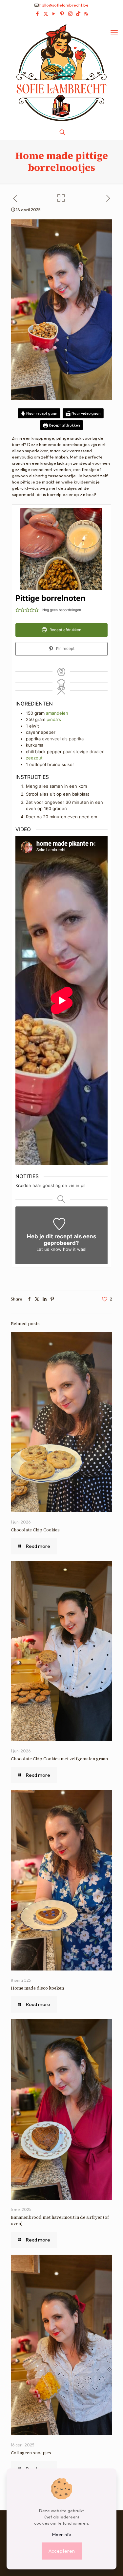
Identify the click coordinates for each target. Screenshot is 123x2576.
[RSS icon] (86, 14)
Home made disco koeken (37, 1988)
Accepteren (62, 2551)
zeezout (34, 758)
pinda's (54, 719)
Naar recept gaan (41, 413)
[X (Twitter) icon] (46, 14)
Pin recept (65, 649)
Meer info (62, 2534)
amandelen (57, 713)
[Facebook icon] (38, 14)
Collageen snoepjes (31, 2453)
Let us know (49, 1249)
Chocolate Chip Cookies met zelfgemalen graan (59, 1759)
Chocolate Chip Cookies (35, 1530)
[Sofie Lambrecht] (61, 72)
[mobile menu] (114, 33)
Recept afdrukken (64, 425)
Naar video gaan (86, 413)
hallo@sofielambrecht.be (64, 5)
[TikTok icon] (78, 14)
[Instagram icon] (70, 14)
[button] (18, 609)
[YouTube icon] (54, 14)
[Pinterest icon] (62, 14)
